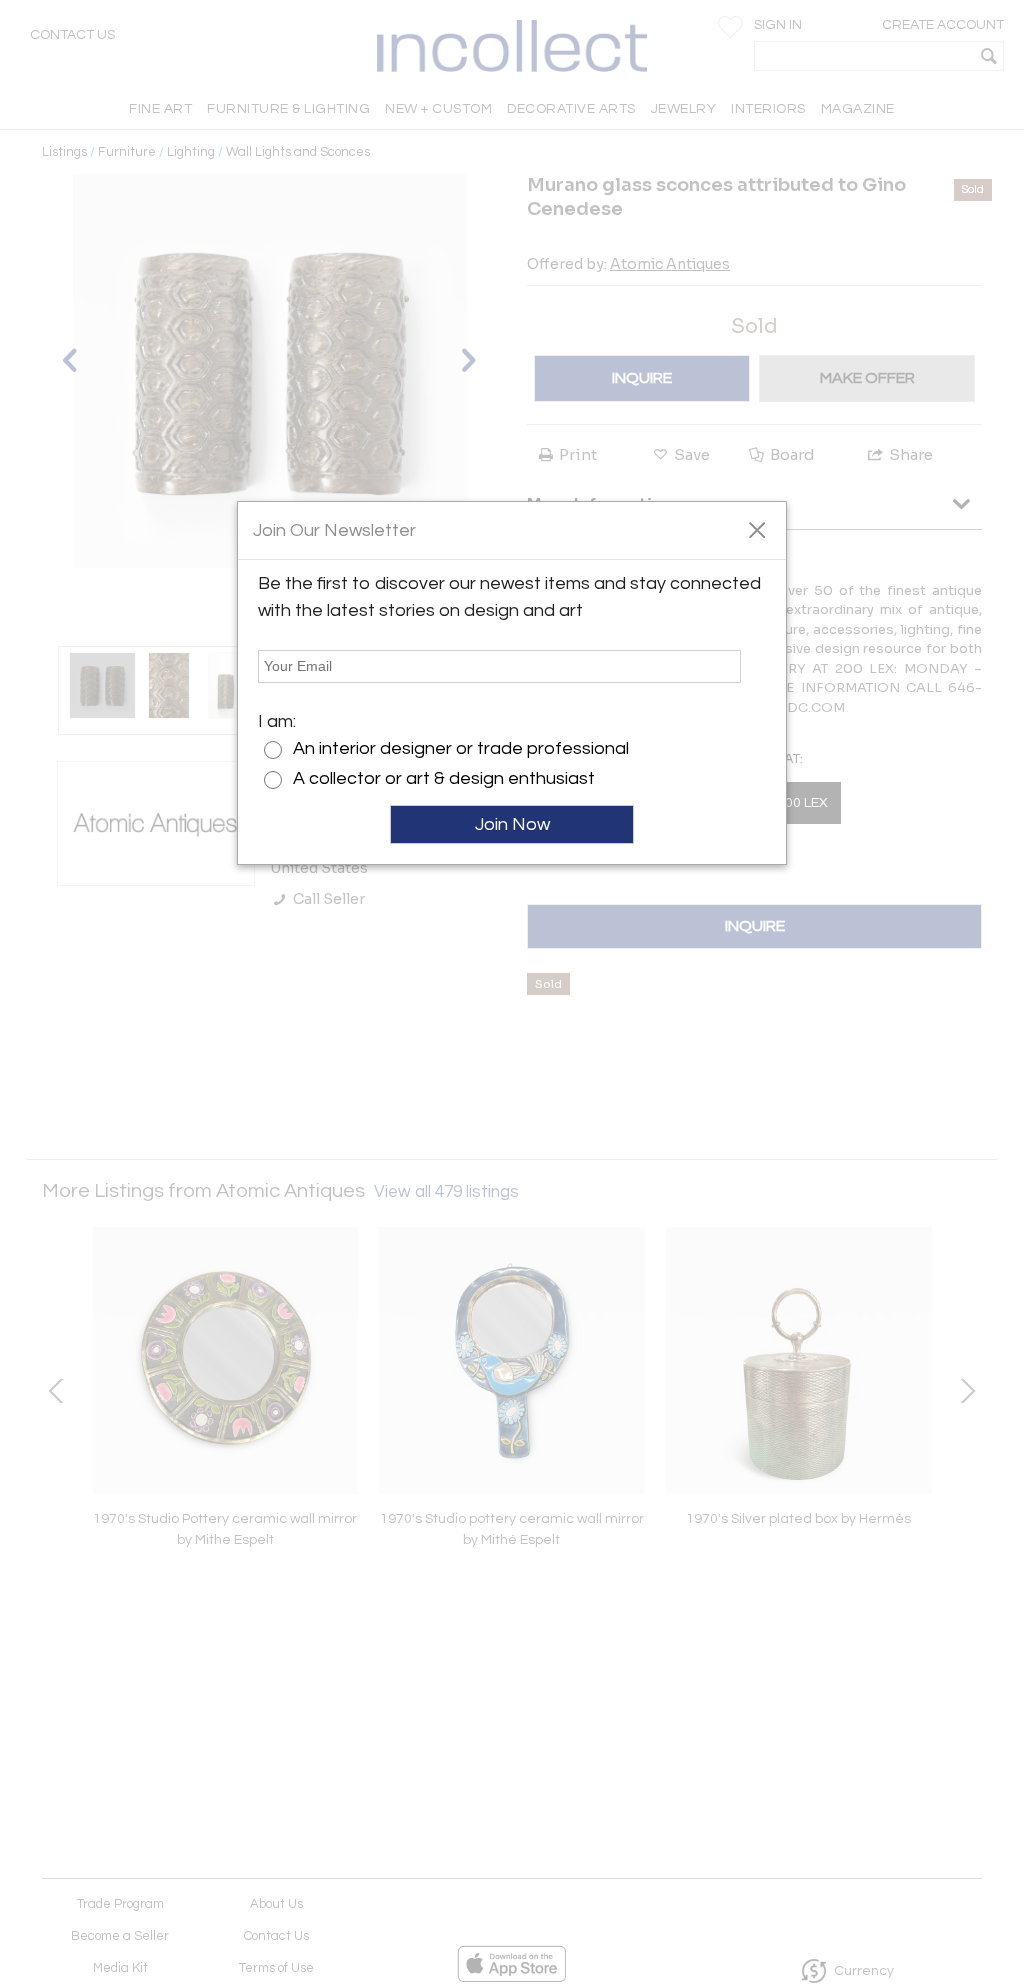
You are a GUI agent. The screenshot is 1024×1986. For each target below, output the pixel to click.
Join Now (512, 824)
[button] (756, 529)
